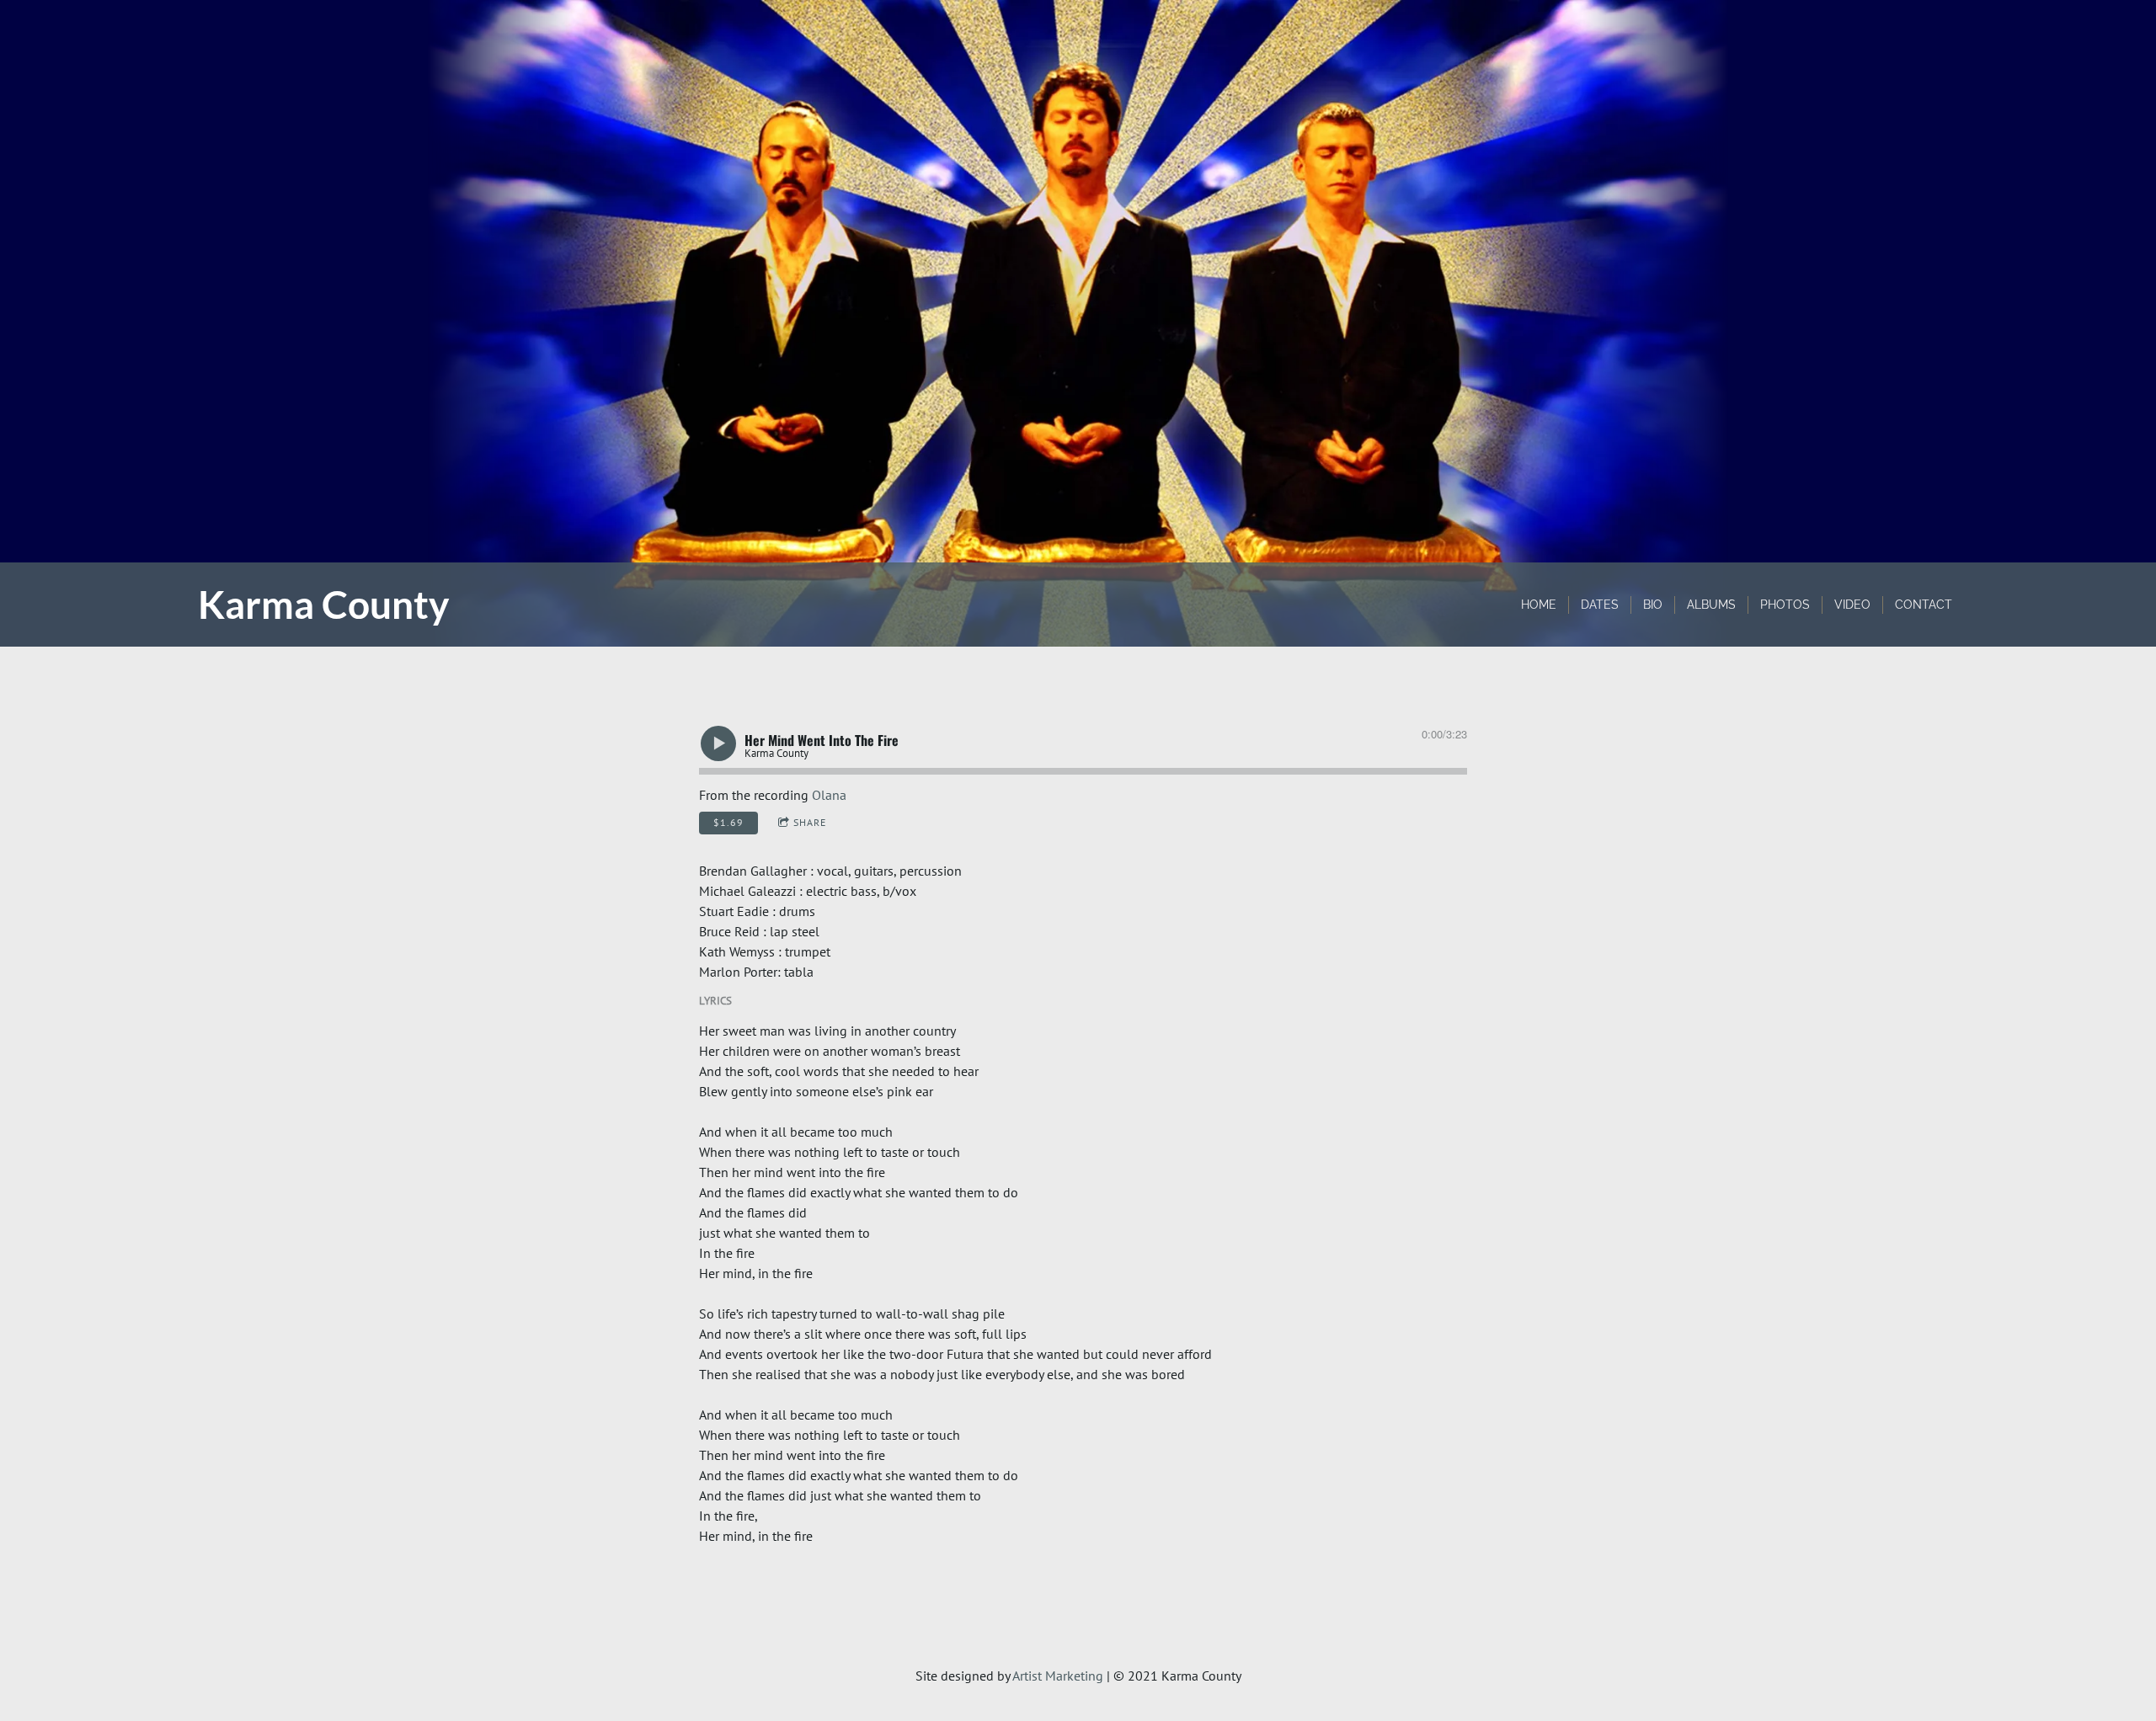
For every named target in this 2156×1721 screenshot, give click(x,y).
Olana (829, 795)
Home (1539, 605)
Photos (1785, 605)
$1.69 (728, 822)
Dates (1600, 605)
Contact (1924, 605)
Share (810, 822)
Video (1852, 605)
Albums (1711, 605)
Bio (1653, 605)
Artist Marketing (1058, 1676)
